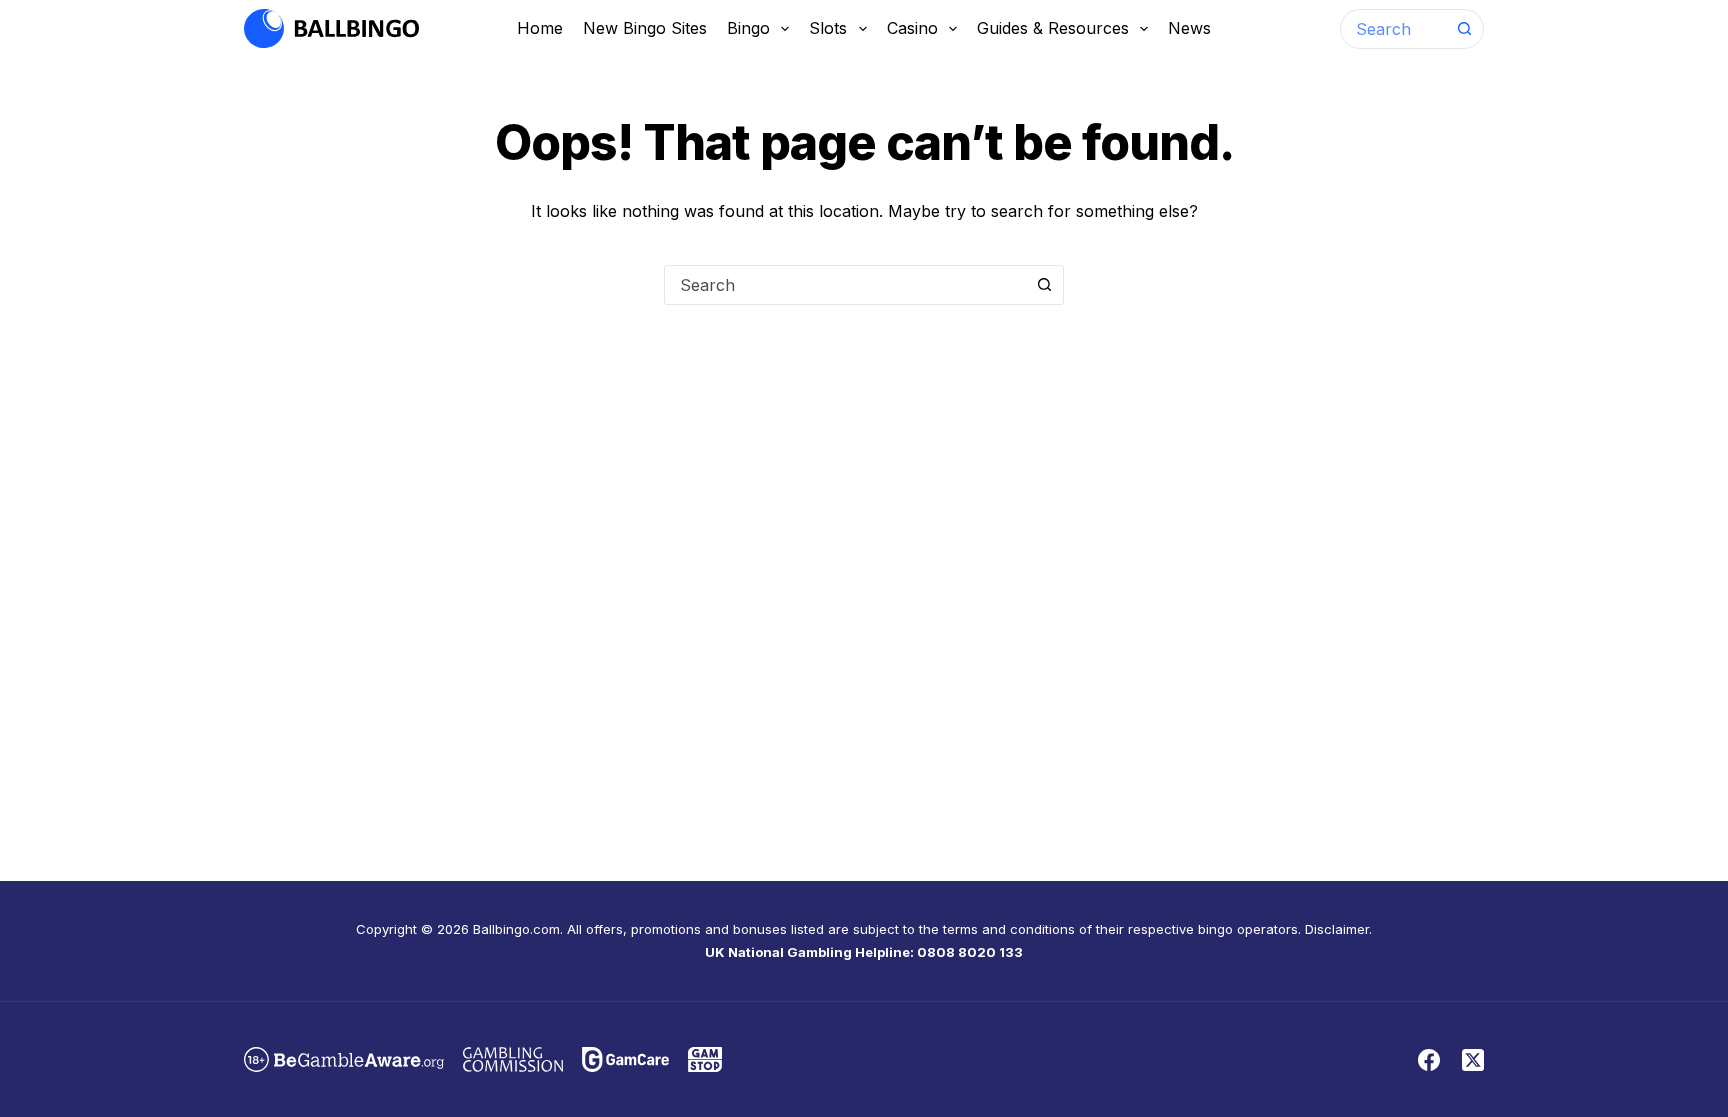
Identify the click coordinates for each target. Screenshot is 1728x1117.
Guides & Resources (1053, 28)
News (1189, 28)
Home (540, 28)
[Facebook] (1429, 1060)
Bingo (748, 28)
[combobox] (1393, 29)
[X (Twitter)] (1473, 1060)
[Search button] (1464, 29)
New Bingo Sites (645, 28)
